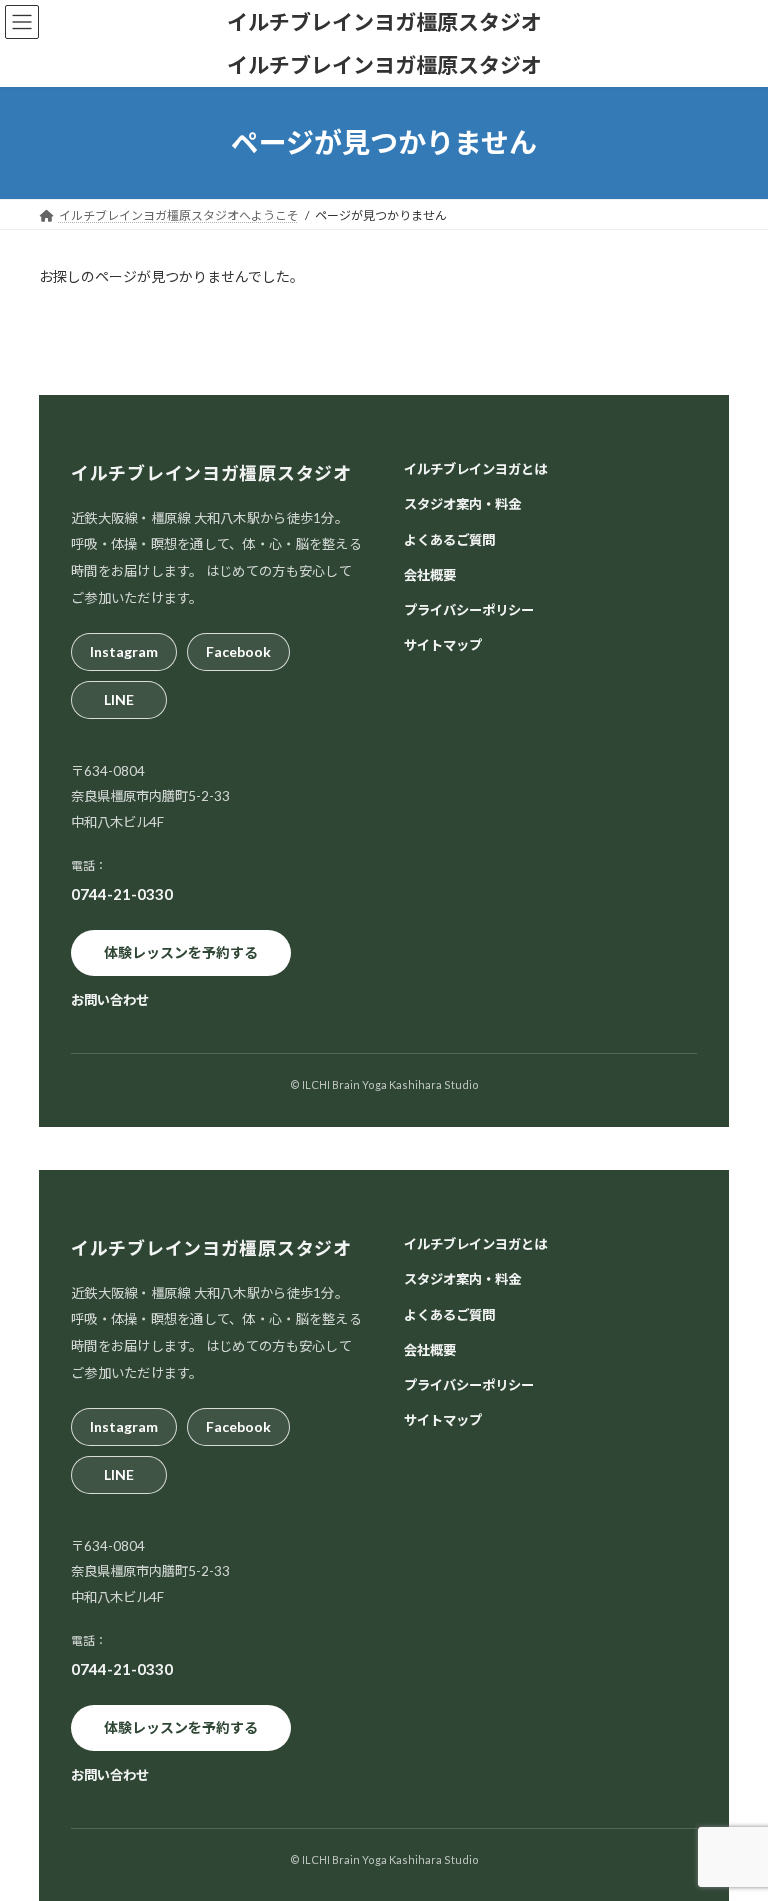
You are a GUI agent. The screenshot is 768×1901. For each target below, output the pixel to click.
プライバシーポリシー (469, 610)
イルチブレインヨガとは (475, 469)
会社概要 (430, 574)
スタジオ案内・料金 (462, 504)
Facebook (238, 650)
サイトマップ (443, 645)
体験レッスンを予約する (181, 952)
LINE (119, 698)
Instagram (124, 650)
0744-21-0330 (122, 893)
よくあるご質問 (449, 539)
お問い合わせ (110, 1000)
